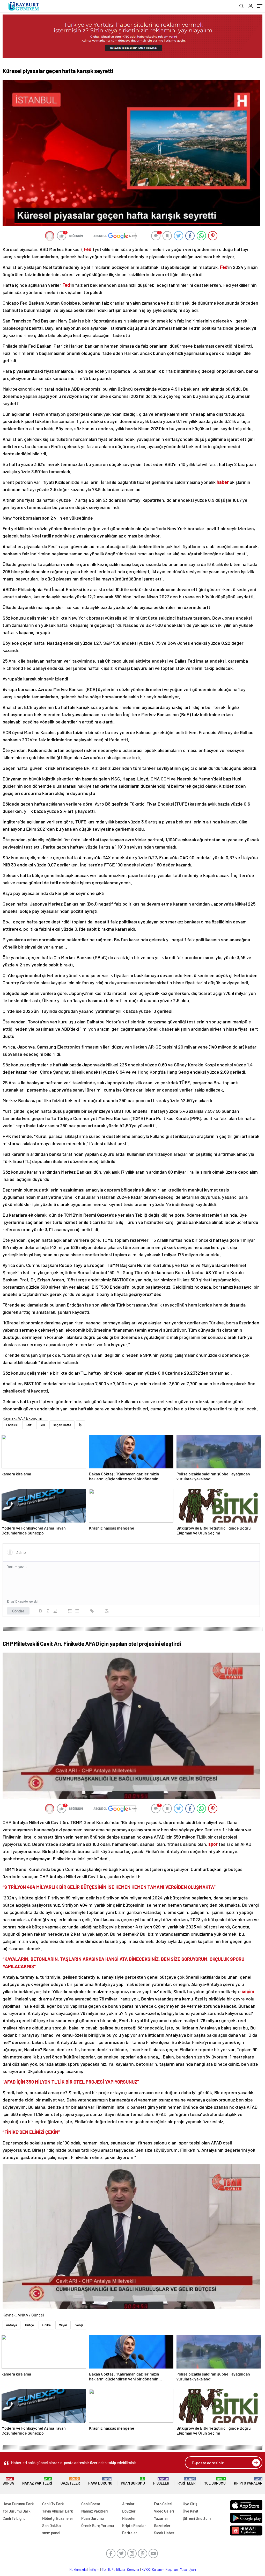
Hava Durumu (100, 2481)
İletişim (94, 2570)
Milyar (63, 2325)
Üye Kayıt (191, 2511)
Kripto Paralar (248, 2481)
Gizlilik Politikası (113, 2570)
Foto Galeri (163, 2504)
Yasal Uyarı (188, 2570)
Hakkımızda (78, 2570)
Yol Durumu (215, 2481)
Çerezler (133, 2570)
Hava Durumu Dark (18, 2504)
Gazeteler (70, 2481)
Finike (46, 2325)
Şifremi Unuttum (197, 2518)
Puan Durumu (133, 2481)
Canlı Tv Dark (53, 2504)
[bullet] (77, 1611)
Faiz (29, 1425)
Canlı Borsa (91, 2504)
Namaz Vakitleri (37, 2481)
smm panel (51, 2533)
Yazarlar (161, 2518)
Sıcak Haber (164, 2533)
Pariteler (187, 2481)
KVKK (146, 2570)
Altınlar (128, 2504)
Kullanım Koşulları (165, 2570)
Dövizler (129, 2511)
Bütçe (30, 2325)
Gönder (18, 1611)
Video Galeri (164, 2511)
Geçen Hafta (62, 1425)
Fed (42, 1425)
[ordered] (70, 1611)
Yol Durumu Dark (17, 2511)
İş (80, 1425)
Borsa (8, 2481)
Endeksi (12, 1425)
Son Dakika (51, 2525)
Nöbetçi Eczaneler (58, 2518)
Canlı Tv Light (14, 2518)
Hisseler (161, 2481)
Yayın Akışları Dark (58, 2511)
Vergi (79, 2325)
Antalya (12, 2325)
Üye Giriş (190, 2504)
